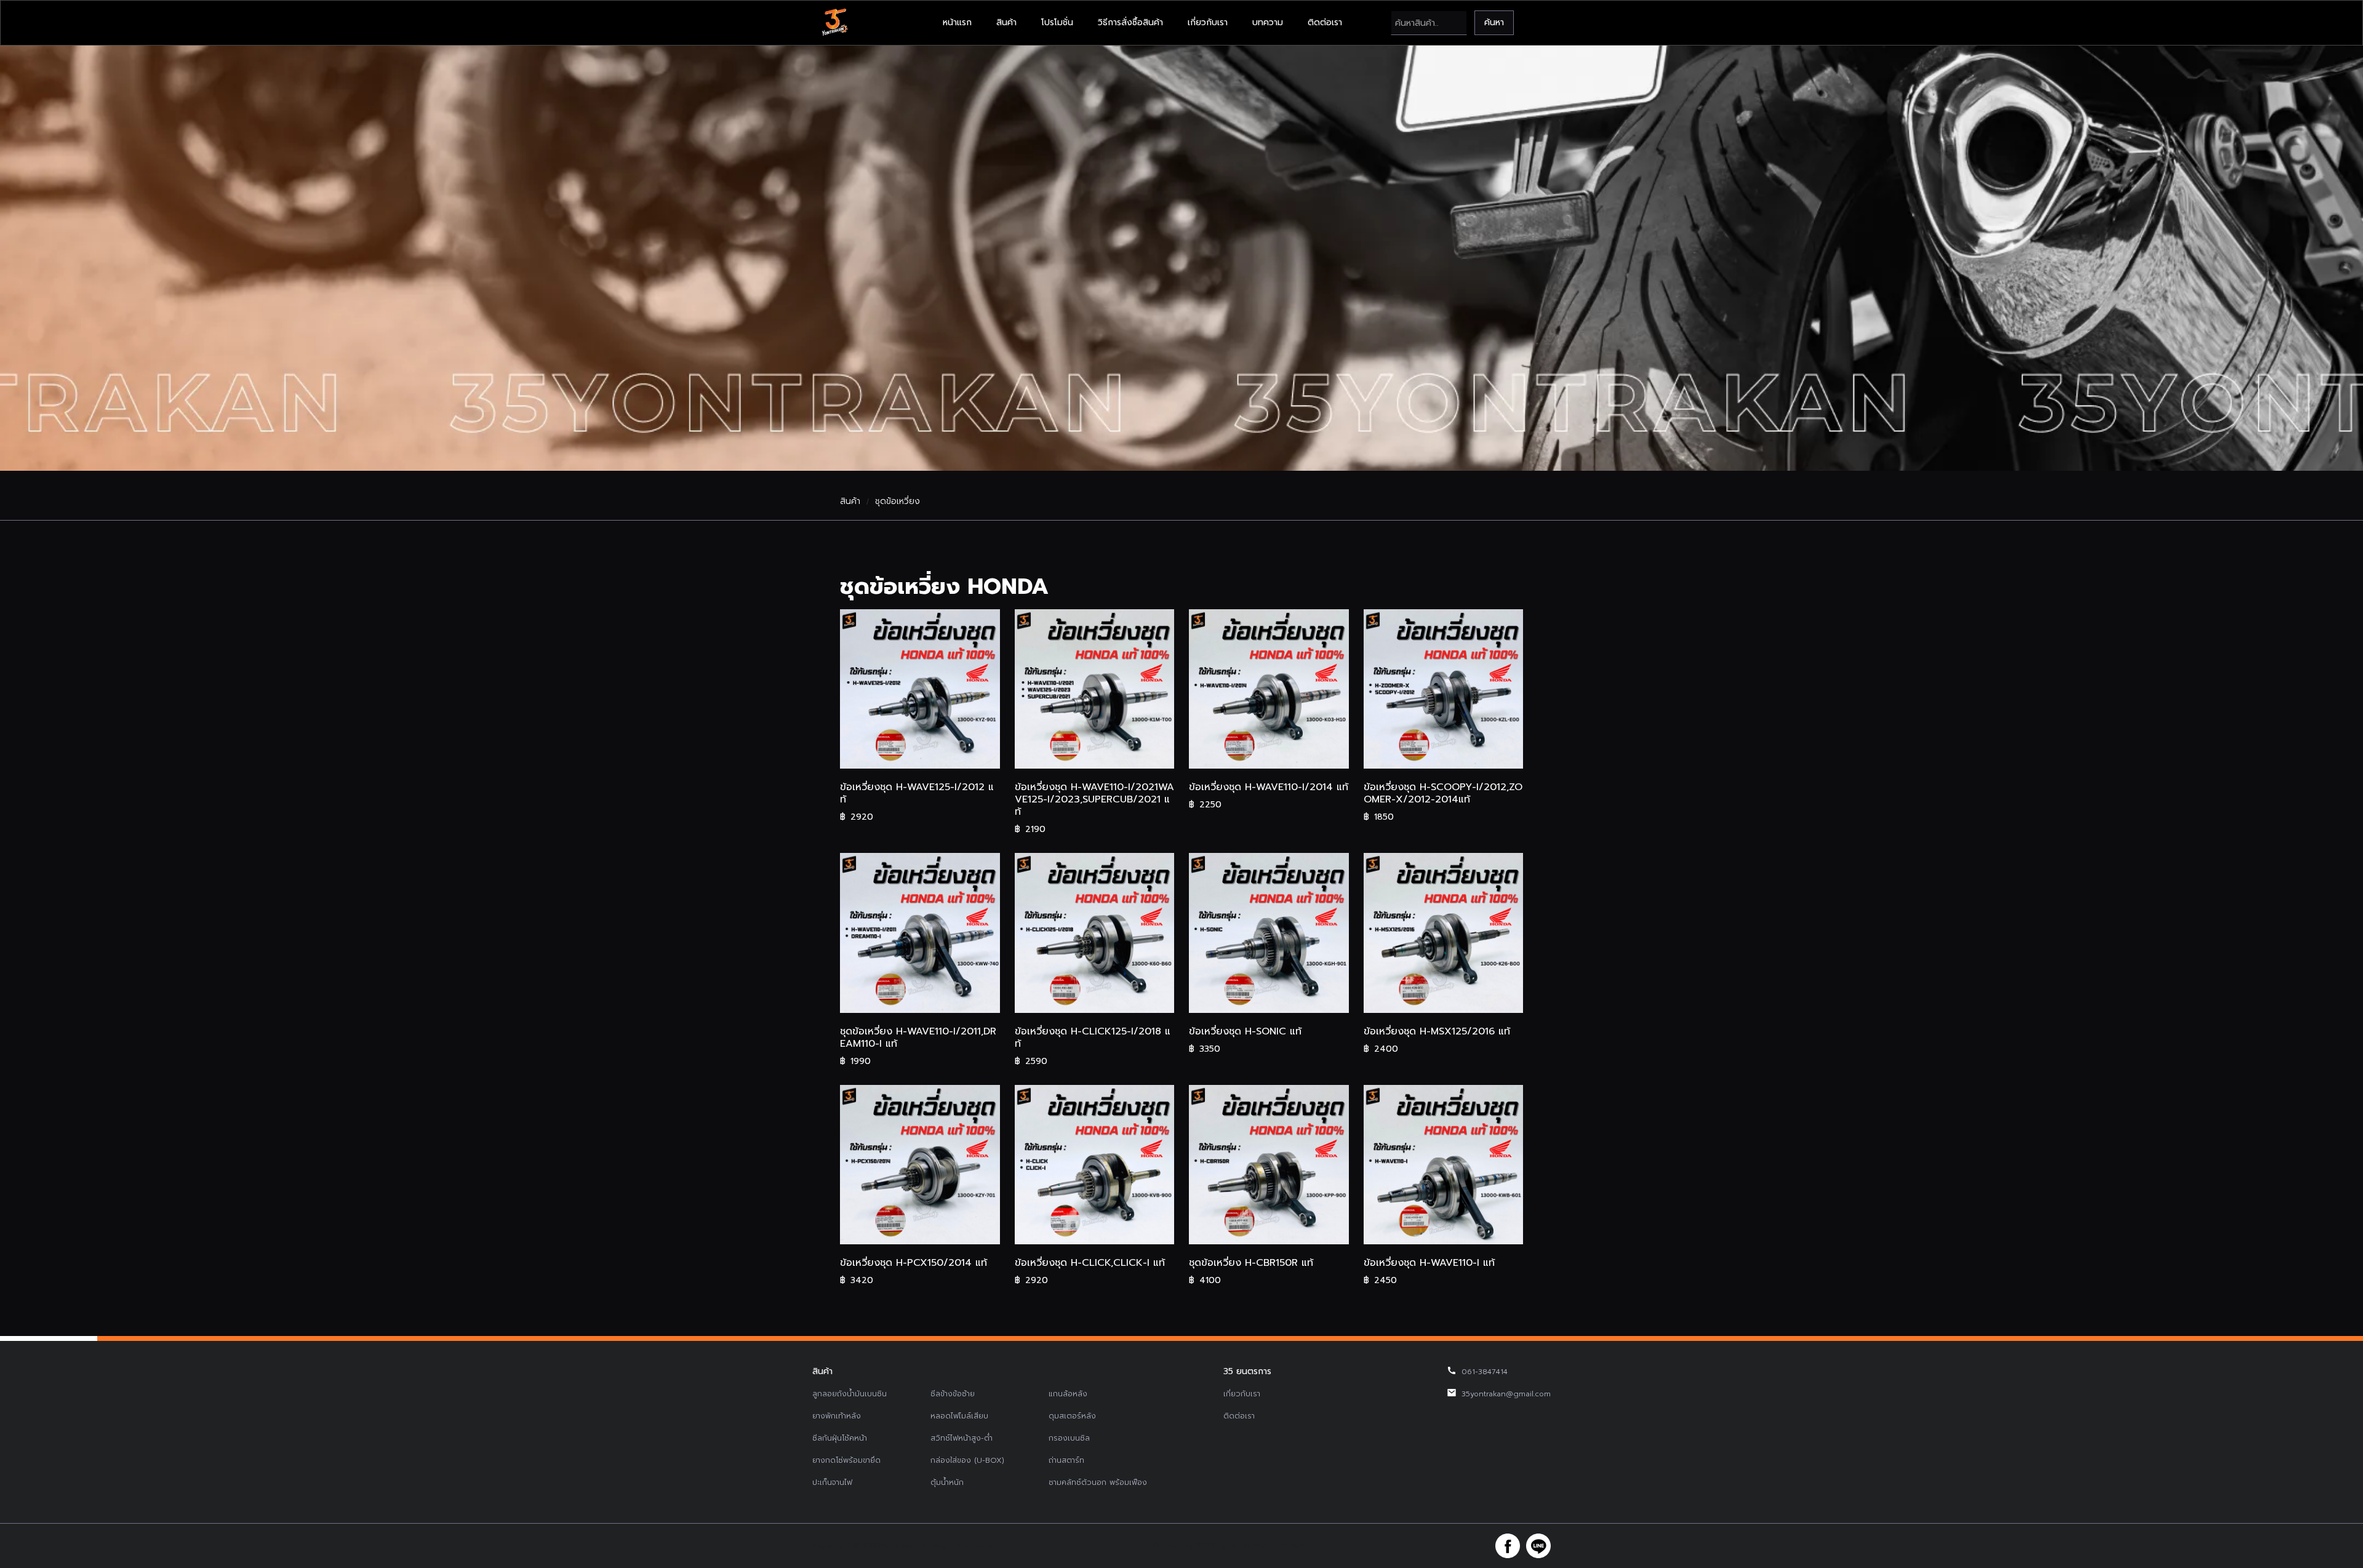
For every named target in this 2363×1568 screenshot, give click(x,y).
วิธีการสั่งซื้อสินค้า (1130, 22)
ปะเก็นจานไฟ (832, 1482)
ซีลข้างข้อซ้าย (953, 1394)
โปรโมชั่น (1057, 22)
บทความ (1268, 22)
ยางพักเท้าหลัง (837, 1416)
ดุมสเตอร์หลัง (1072, 1416)
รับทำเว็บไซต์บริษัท (1274, 1546)
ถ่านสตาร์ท (1066, 1460)
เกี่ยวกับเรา (1208, 22)
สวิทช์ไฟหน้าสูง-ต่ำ (962, 1438)
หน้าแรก (957, 22)
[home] (834, 23)
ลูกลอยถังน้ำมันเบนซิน (850, 1394)
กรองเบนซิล (1069, 1438)
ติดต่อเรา (1325, 22)
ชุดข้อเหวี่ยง (898, 502)
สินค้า (1006, 22)
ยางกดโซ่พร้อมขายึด (846, 1460)
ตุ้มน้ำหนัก (947, 1482)
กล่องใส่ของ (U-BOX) (967, 1460)
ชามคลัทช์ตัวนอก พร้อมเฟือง (1098, 1482)
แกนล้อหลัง (1068, 1394)
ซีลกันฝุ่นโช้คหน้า (840, 1438)
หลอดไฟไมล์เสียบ (959, 1416)
